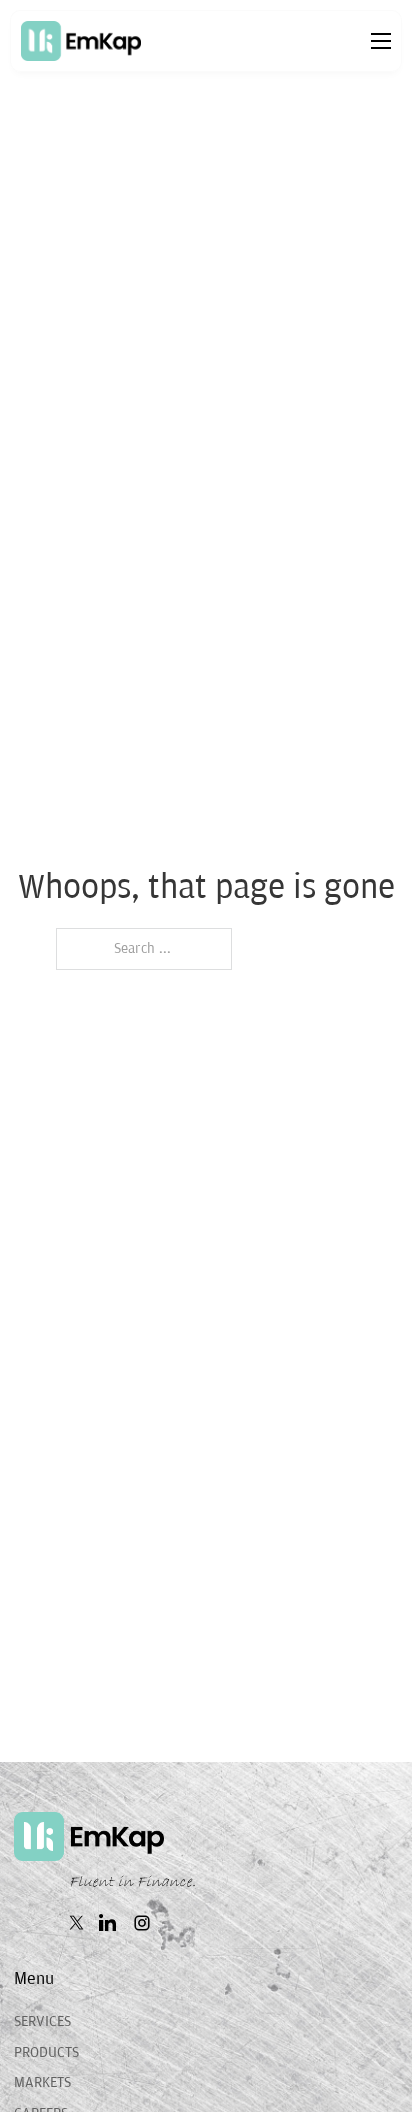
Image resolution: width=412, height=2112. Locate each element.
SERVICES (42, 2021)
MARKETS (42, 2082)
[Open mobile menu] (381, 41)
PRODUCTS (46, 2052)
